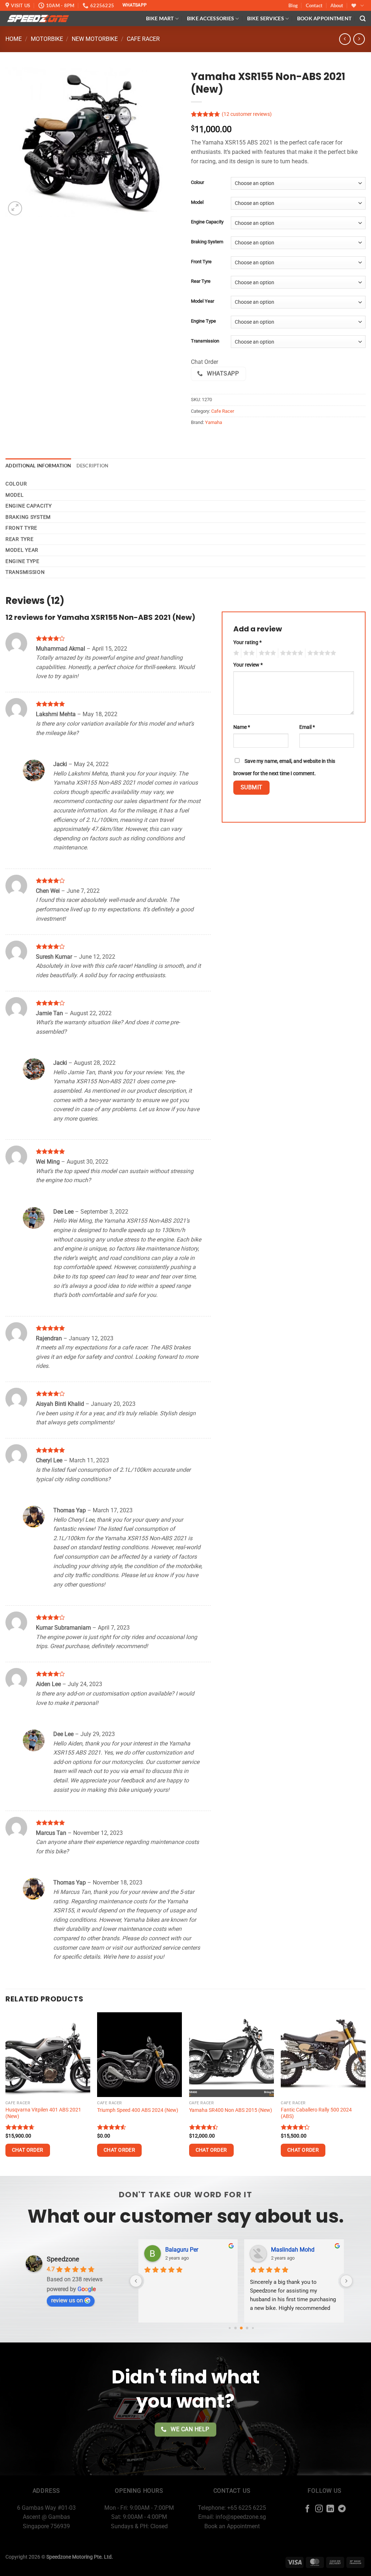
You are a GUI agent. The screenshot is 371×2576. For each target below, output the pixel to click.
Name (242, 727)
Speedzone (63, 2259)
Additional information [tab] (38, 466)
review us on (67, 2300)
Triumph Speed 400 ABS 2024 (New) (138, 2110)
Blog (293, 5)
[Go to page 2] (235, 2328)
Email (307, 727)
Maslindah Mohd (177, 2250)
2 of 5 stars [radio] (248, 653)
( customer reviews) (247, 115)
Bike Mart (160, 18)
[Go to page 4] (247, 2328)
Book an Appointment (232, 2526)
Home (14, 39)
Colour (197, 182)
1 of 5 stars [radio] (235, 653)
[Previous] (6, 2094)
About (337, 5)
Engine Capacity (207, 222)
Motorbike (47, 39)
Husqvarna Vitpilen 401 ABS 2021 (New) (43, 2113)
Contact (314, 5)
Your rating (247, 642)
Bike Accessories (211, 18)
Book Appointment (324, 18)
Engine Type (203, 321)
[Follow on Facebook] (307, 2509)
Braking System (207, 242)
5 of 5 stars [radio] (321, 653)
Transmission (205, 341)
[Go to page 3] (241, 2328)
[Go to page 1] (230, 2328)
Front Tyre (201, 262)
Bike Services (266, 18)
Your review (248, 665)
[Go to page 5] (253, 2328)
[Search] (363, 19)
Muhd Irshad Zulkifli (287, 2250)
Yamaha (214, 422)
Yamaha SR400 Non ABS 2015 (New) (231, 2110)
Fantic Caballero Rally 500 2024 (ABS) (316, 2113)
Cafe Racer (143, 39)
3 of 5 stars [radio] (266, 653)
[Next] (365, 2094)
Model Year (203, 301)
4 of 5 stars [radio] (291, 653)
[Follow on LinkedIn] (330, 2509)
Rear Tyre (201, 281)
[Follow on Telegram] (342, 2509)
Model (197, 202)
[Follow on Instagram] (319, 2509)
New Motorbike (95, 39)
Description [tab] (93, 466)
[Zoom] (15, 208)
